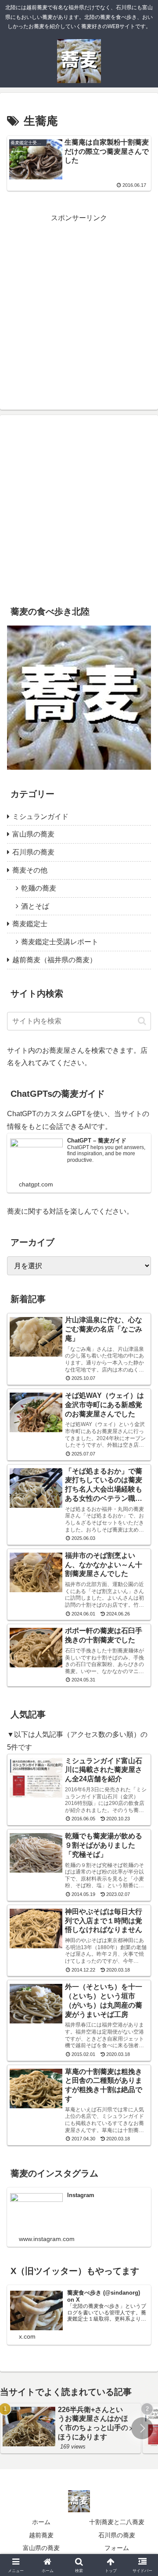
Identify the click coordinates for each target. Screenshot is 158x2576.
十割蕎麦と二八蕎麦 (117, 2522)
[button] (142, 1021)
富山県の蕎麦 (41, 2548)
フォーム (117, 2548)
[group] (71, 2428)
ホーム (41, 2522)
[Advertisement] (79, 304)
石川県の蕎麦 (117, 2535)
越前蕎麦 (41, 2535)
